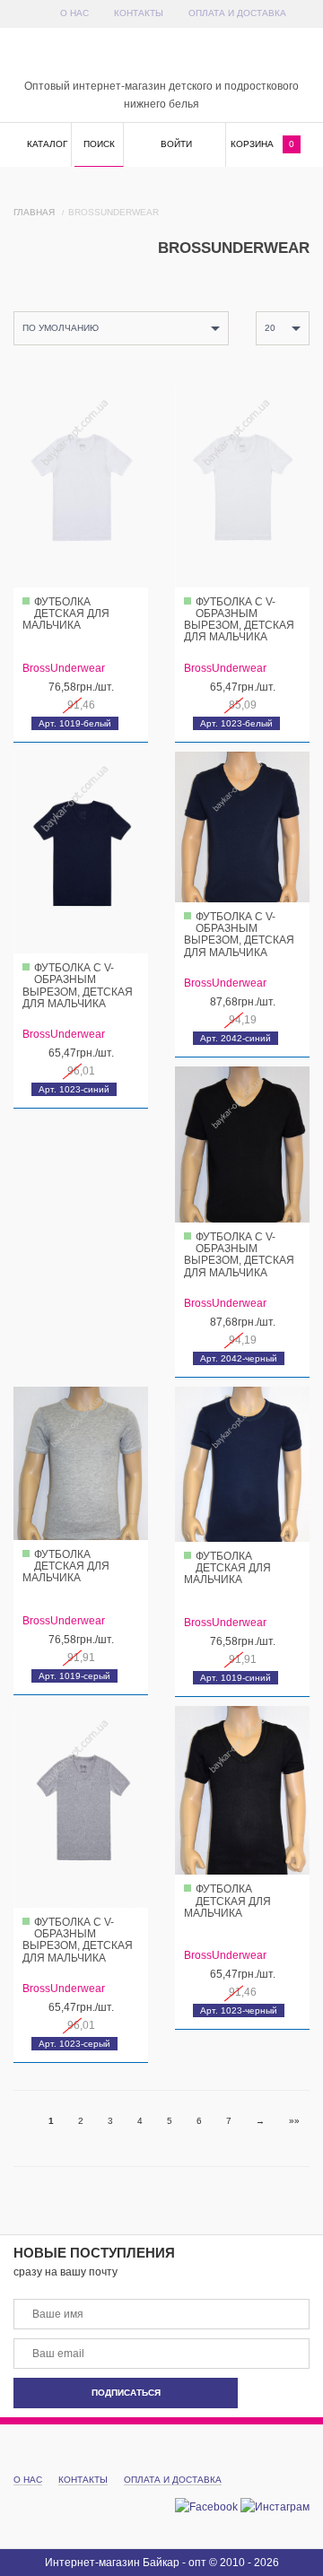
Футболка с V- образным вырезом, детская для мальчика (239, 620)
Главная (34, 212)
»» (294, 2121)
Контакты (139, 13)
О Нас (74, 13)
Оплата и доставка (237, 13)
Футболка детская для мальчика (66, 614)
